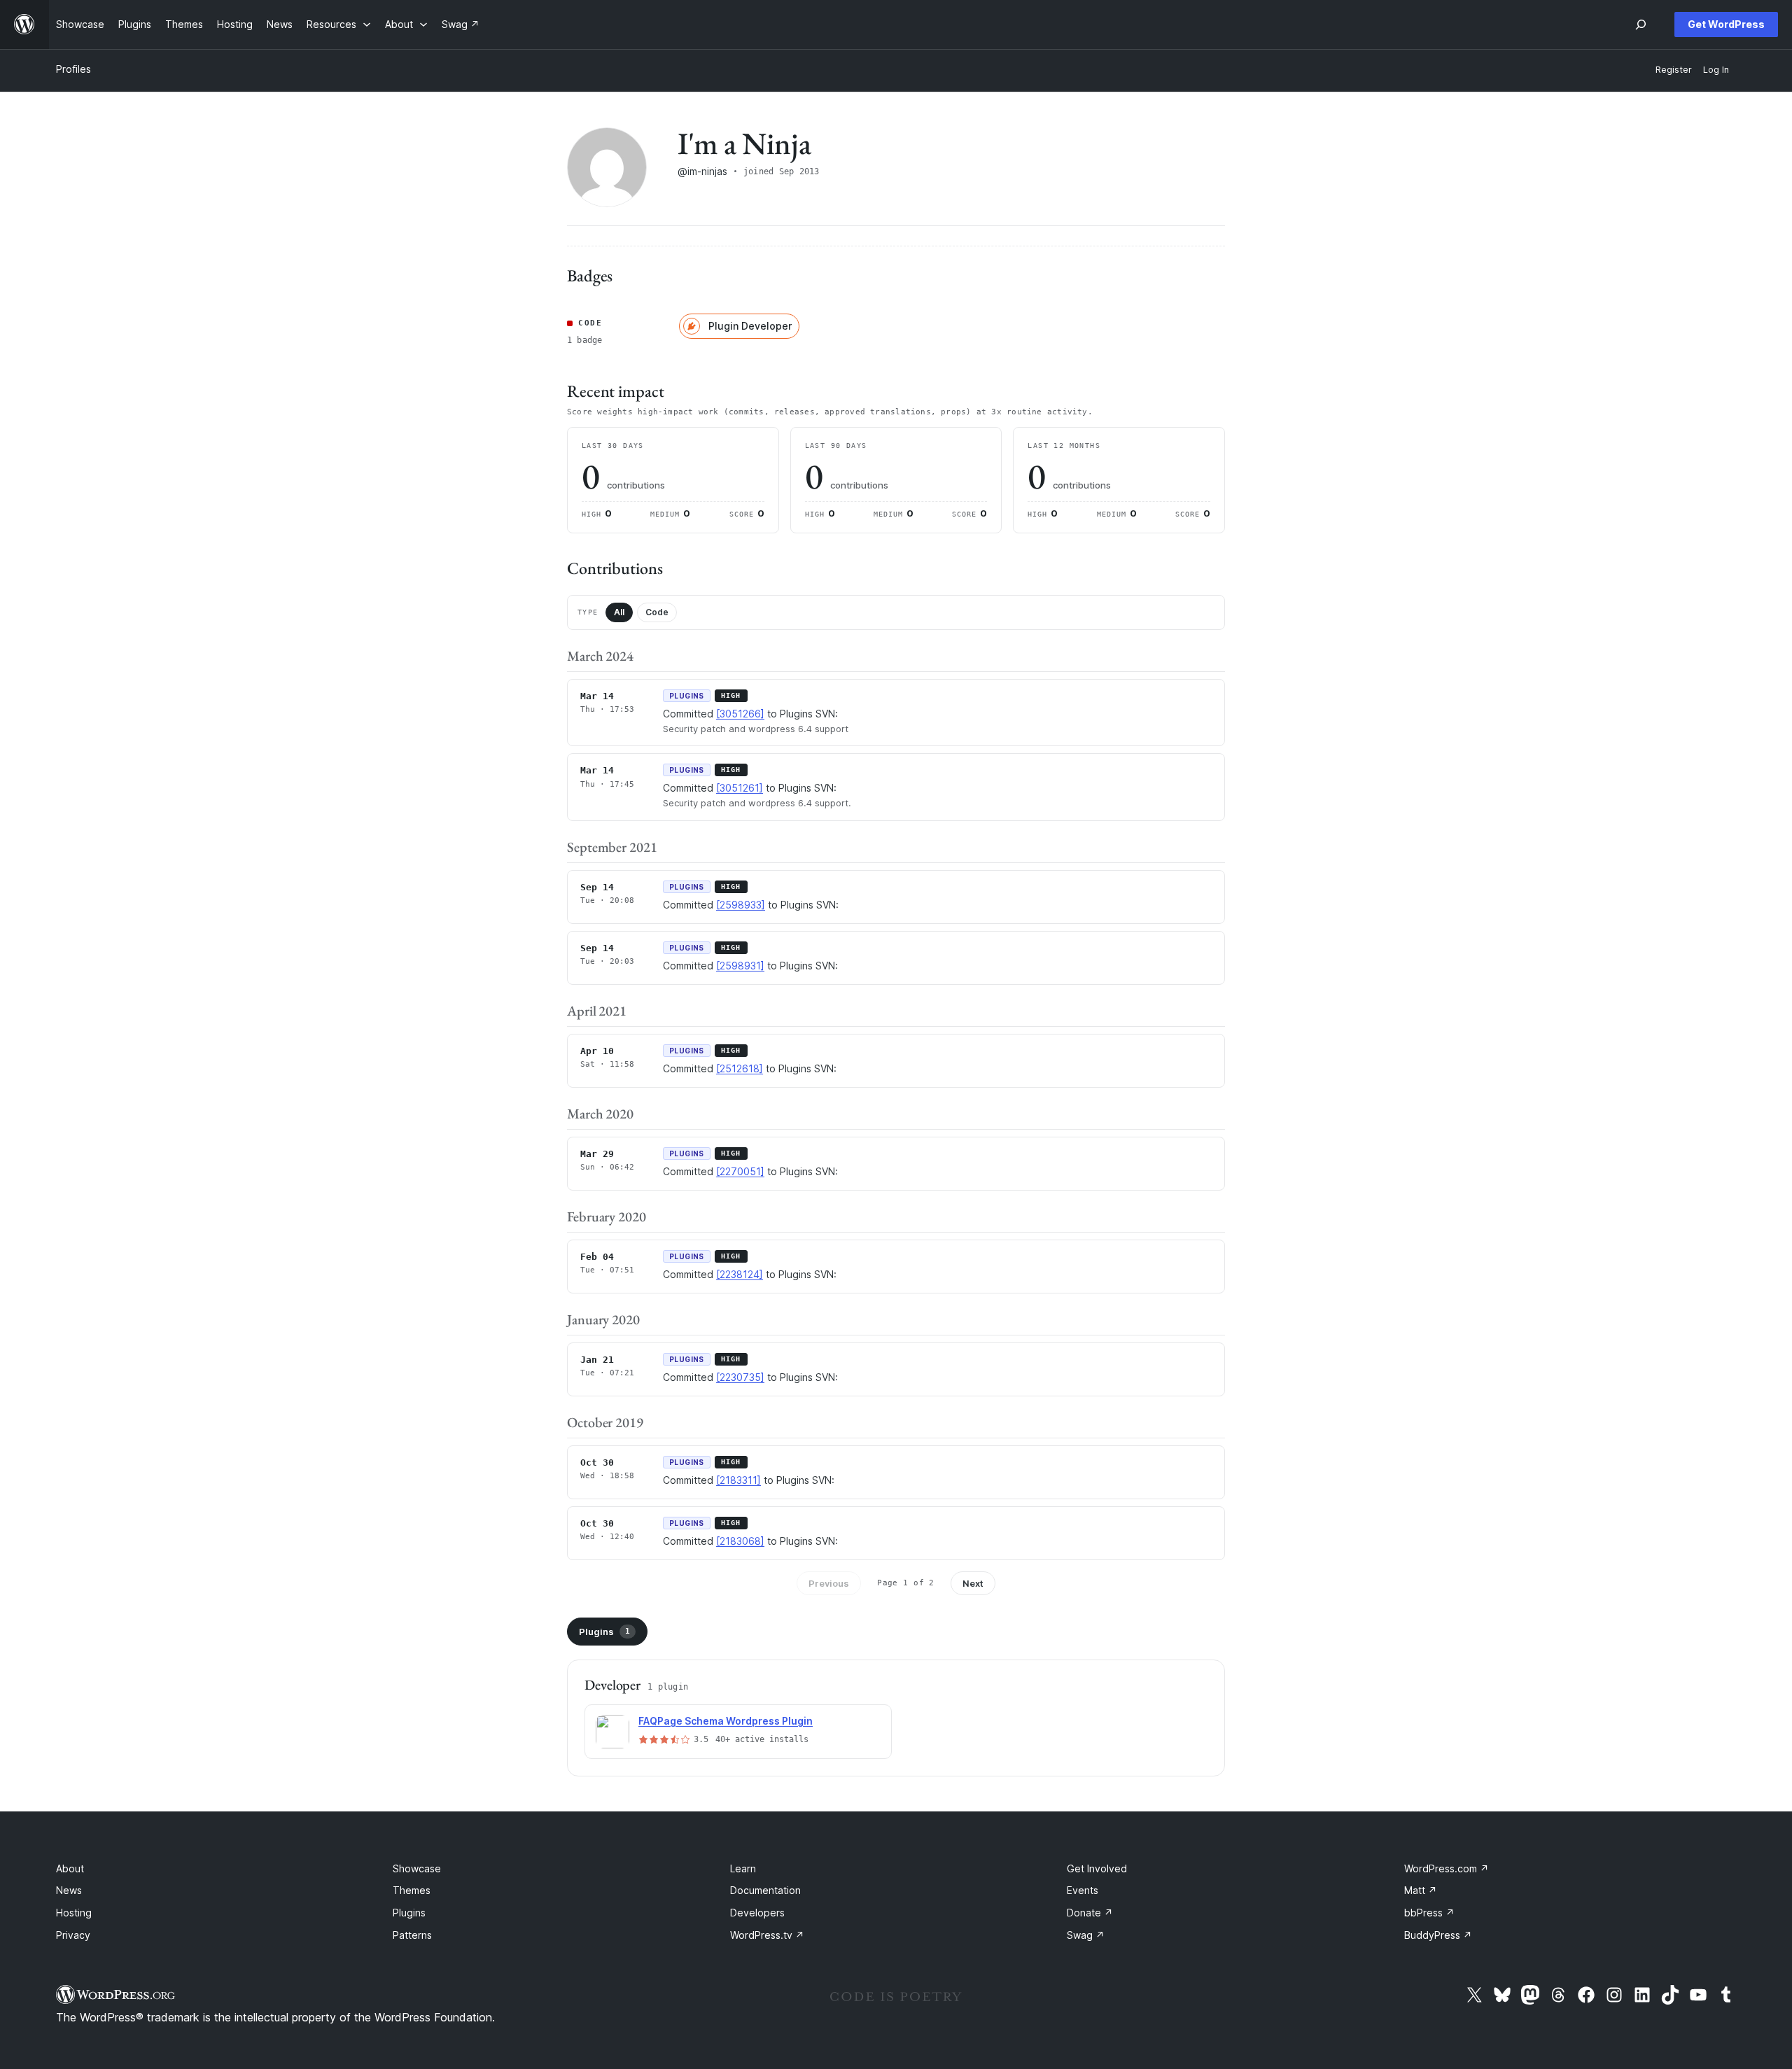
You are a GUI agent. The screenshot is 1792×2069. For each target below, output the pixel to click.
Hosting (74, 1913)
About (70, 1868)
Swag (1086, 1935)
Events (1083, 1890)
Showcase (417, 1868)
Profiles (73, 69)
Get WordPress (1726, 24)
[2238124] (740, 1274)
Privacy (73, 1935)
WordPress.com (1447, 1868)
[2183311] (738, 1480)
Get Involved (1097, 1868)
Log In (1716, 70)
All (619, 612)
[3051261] (740, 788)
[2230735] (740, 1377)
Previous (829, 1583)
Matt (1421, 1890)
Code (657, 612)
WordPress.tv (767, 1935)
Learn (743, 1868)
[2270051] (740, 1171)
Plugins (604, 1632)
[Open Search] (1641, 24)
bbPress (1429, 1913)
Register (1674, 70)
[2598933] (741, 905)
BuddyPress (1438, 1935)
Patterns (412, 1935)
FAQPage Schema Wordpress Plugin (726, 1721)
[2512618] (740, 1068)
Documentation (765, 1890)
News (69, 1890)
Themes (412, 1890)
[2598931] (740, 966)
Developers (757, 1913)
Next (973, 1583)
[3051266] (740, 714)
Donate (1090, 1913)
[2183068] (740, 1541)
